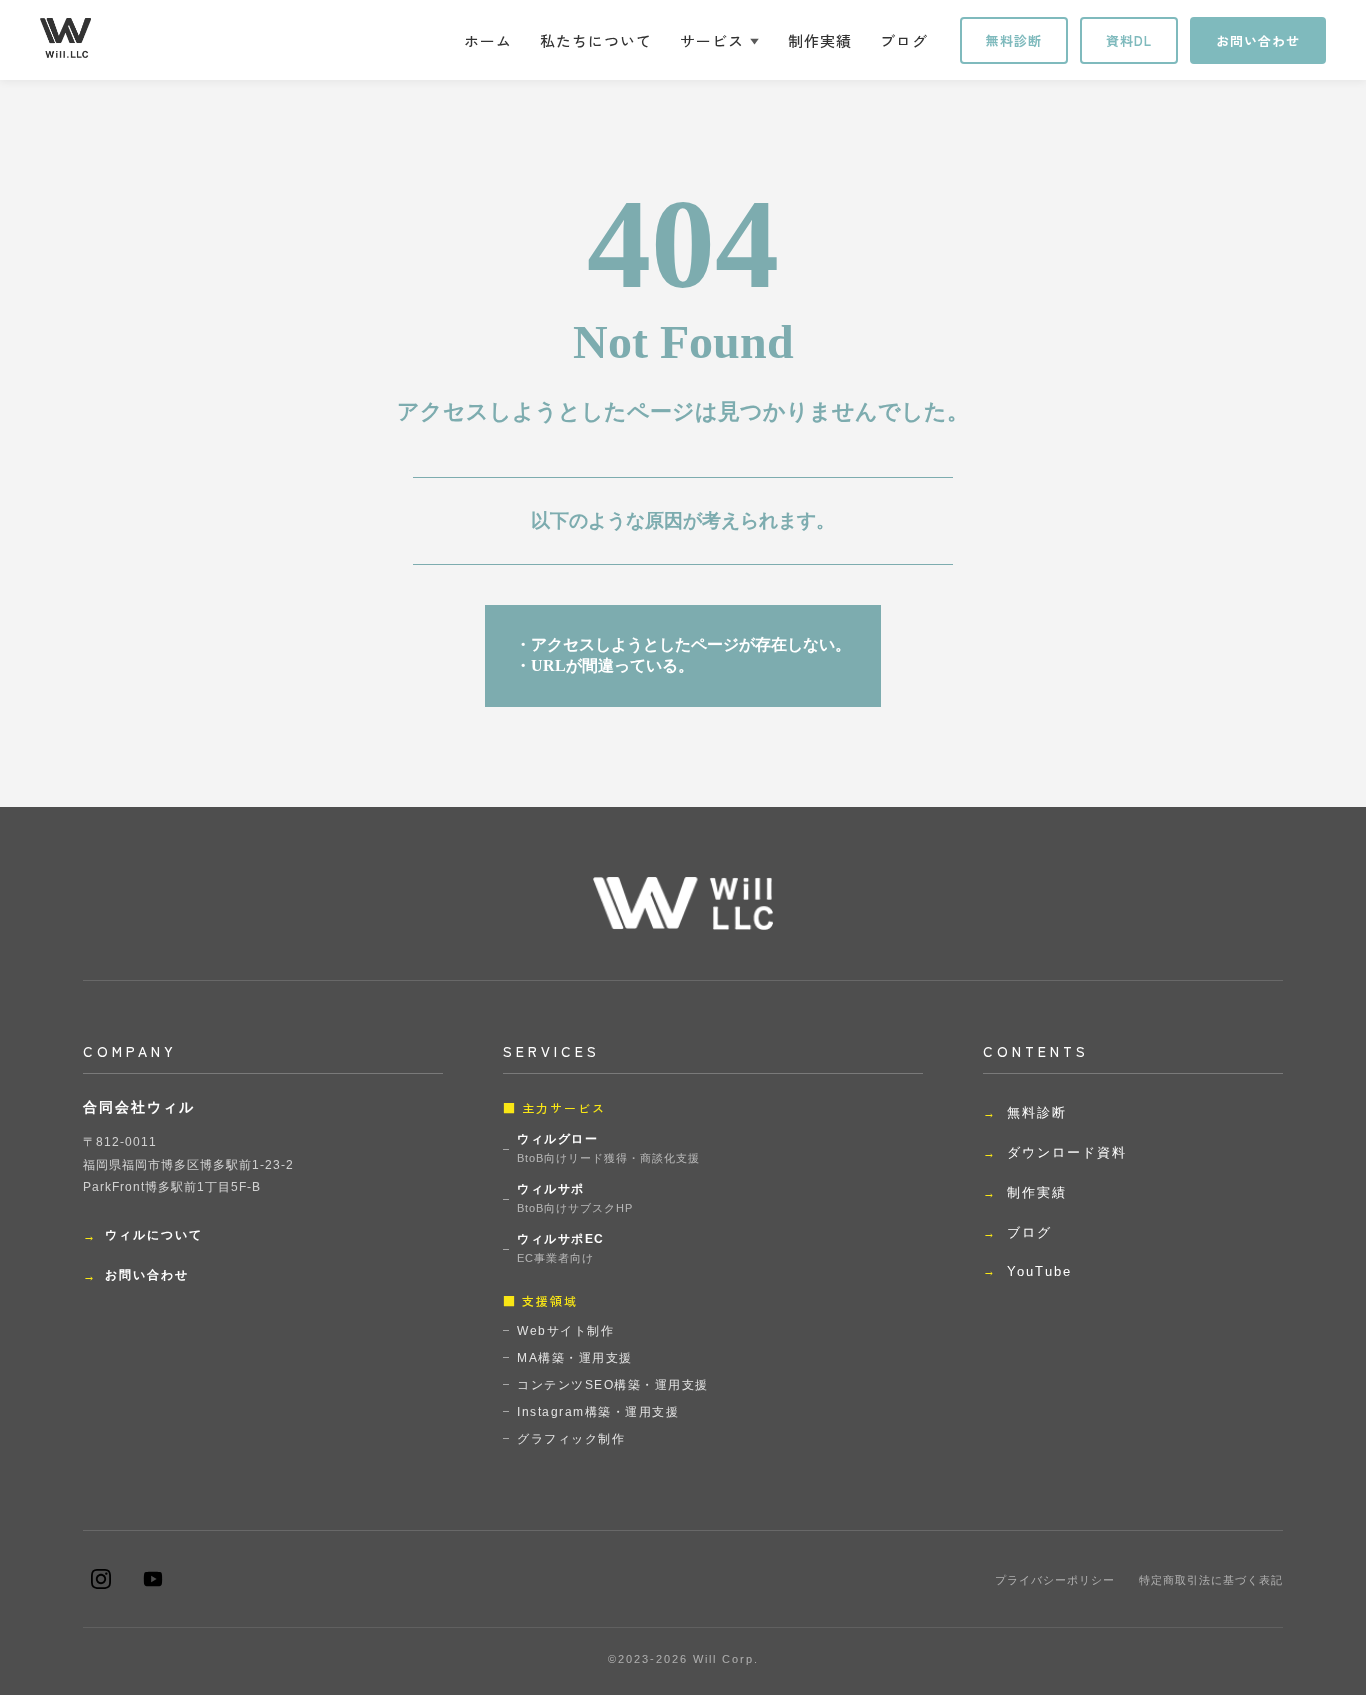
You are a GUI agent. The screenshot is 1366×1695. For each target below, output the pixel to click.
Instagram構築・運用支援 (598, 1412)
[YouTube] (153, 1579)
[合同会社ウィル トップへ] (65, 38)
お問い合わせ (1258, 40)
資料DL (1129, 40)
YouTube (1039, 1271)
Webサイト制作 (565, 1331)
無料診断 (1014, 40)
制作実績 (820, 40)
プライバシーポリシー (1055, 1580)
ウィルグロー (608, 1148)
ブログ (904, 40)
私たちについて (596, 40)
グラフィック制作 (571, 1439)
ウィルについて (154, 1235)
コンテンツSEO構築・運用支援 (613, 1385)
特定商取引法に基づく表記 (1211, 1580)
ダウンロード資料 (1067, 1152)
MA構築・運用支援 (575, 1358)
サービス (712, 40)
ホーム (488, 40)
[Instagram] (101, 1579)
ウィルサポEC (561, 1248)
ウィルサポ (575, 1198)
